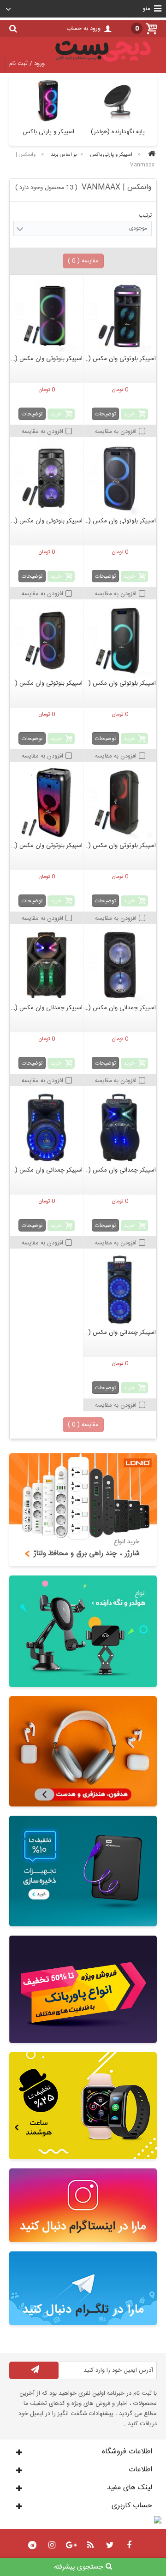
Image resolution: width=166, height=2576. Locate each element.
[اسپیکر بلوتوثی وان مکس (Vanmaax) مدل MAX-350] (120, 640)
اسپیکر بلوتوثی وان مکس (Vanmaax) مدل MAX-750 (120, 521)
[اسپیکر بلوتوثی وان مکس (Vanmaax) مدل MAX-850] (47, 316)
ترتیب (145, 215)
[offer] (83, 1989)
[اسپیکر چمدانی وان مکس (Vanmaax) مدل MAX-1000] (120, 1290)
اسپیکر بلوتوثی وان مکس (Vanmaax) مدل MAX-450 (47, 683)
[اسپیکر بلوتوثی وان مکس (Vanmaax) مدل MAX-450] (47, 640)
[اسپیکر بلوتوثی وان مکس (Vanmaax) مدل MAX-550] (120, 803)
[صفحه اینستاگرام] (83, 2205)
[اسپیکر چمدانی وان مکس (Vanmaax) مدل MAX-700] (120, 965)
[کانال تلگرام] (83, 2288)
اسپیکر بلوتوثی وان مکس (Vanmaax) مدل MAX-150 (120, 359)
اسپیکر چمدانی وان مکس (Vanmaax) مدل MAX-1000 (120, 1332)
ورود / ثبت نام (27, 64)
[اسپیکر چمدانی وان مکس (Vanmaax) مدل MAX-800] (47, 1127)
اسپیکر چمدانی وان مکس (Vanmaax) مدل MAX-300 (120, 1170)
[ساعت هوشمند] (83, 2106)
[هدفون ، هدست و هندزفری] (83, 1751)
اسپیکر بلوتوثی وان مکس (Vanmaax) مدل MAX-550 (120, 846)
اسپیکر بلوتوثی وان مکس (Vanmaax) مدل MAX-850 (47, 359)
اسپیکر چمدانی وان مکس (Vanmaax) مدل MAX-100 (47, 1008)
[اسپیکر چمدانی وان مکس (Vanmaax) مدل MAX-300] (120, 1127)
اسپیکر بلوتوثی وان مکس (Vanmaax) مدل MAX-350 (120, 683)
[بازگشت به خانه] (150, 155)
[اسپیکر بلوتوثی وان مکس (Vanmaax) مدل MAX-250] (47, 478)
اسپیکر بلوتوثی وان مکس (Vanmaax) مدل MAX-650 (47, 846)
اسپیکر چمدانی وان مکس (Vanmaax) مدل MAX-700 (120, 1008)
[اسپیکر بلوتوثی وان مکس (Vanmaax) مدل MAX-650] (47, 803)
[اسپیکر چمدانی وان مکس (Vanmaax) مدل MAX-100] (47, 965)
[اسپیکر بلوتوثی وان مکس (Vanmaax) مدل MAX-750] (120, 478)
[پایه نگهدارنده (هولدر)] (83, 1631)
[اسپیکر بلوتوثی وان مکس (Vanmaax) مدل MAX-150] (120, 316)
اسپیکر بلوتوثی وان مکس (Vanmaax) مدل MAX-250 (47, 521)
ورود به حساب (83, 29)
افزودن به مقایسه (116, 432)
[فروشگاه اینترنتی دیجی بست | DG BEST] (103, 64)
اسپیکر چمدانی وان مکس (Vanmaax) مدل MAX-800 (47, 1170)
